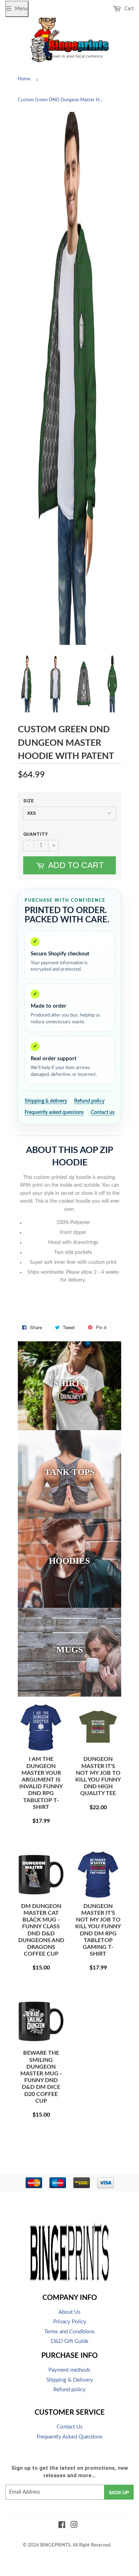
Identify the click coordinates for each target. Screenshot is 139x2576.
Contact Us (70, 2427)
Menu (21, 9)
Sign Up (119, 2493)
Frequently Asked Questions (70, 2437)
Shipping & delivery (46, 1101)
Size (29, 801)
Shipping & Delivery (70, 2380)
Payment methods (69, 2370)
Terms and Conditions (69, 2332)
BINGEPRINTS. (56, 2545)
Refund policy (89, 1101)
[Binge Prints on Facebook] (62, 2526)
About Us (69, 2312)
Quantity (35, 834)
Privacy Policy (70, 2322)
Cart (128, 9)
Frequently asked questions (54, 1112)
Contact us (103, 1112)
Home (24, 79)
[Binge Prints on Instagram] (74, 2526)
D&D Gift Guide (70, 2341)
